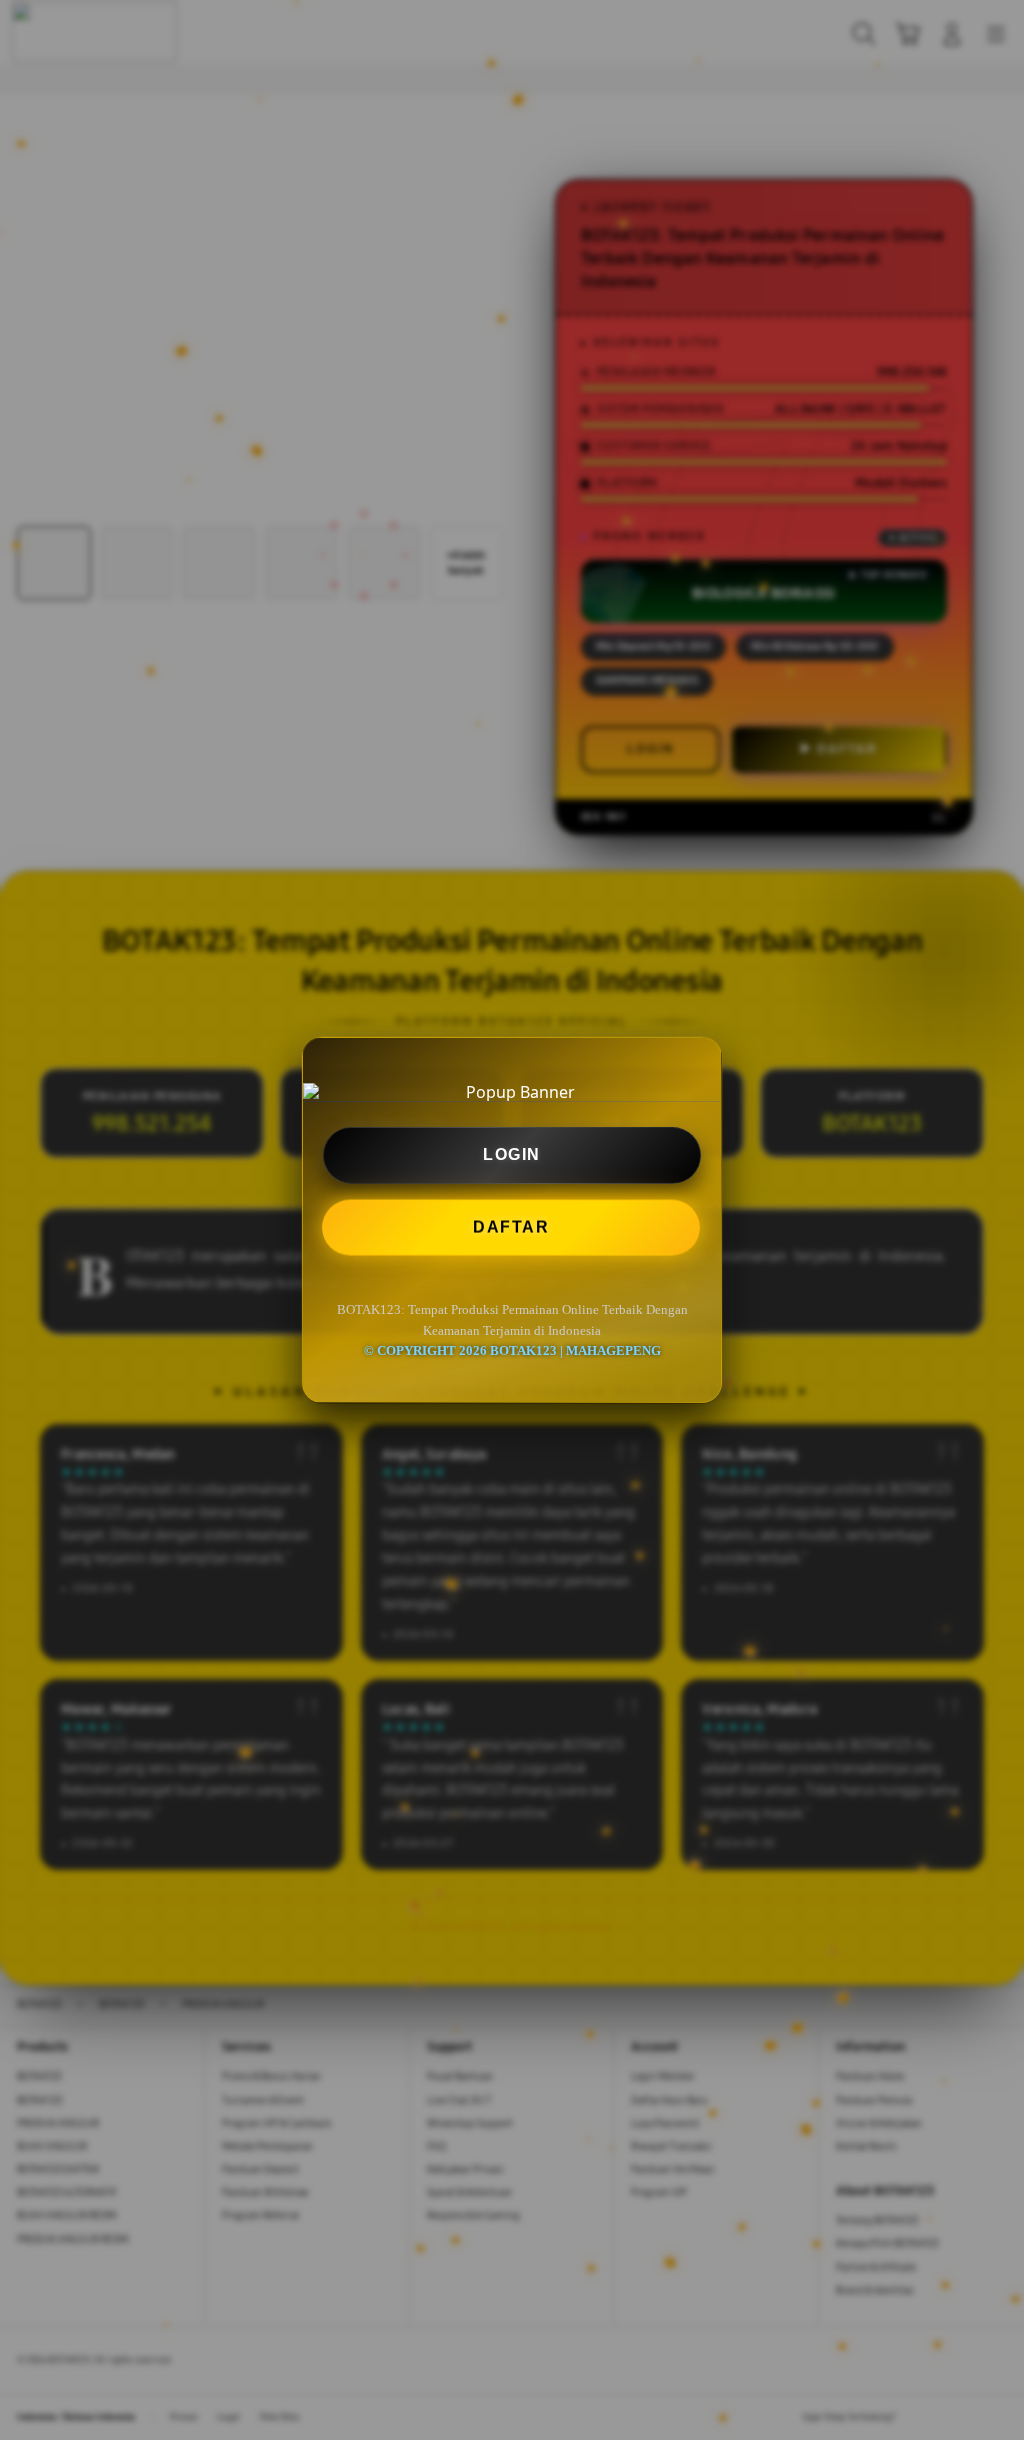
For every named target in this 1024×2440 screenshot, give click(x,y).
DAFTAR (512, 1226)
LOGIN (512, 1154)
